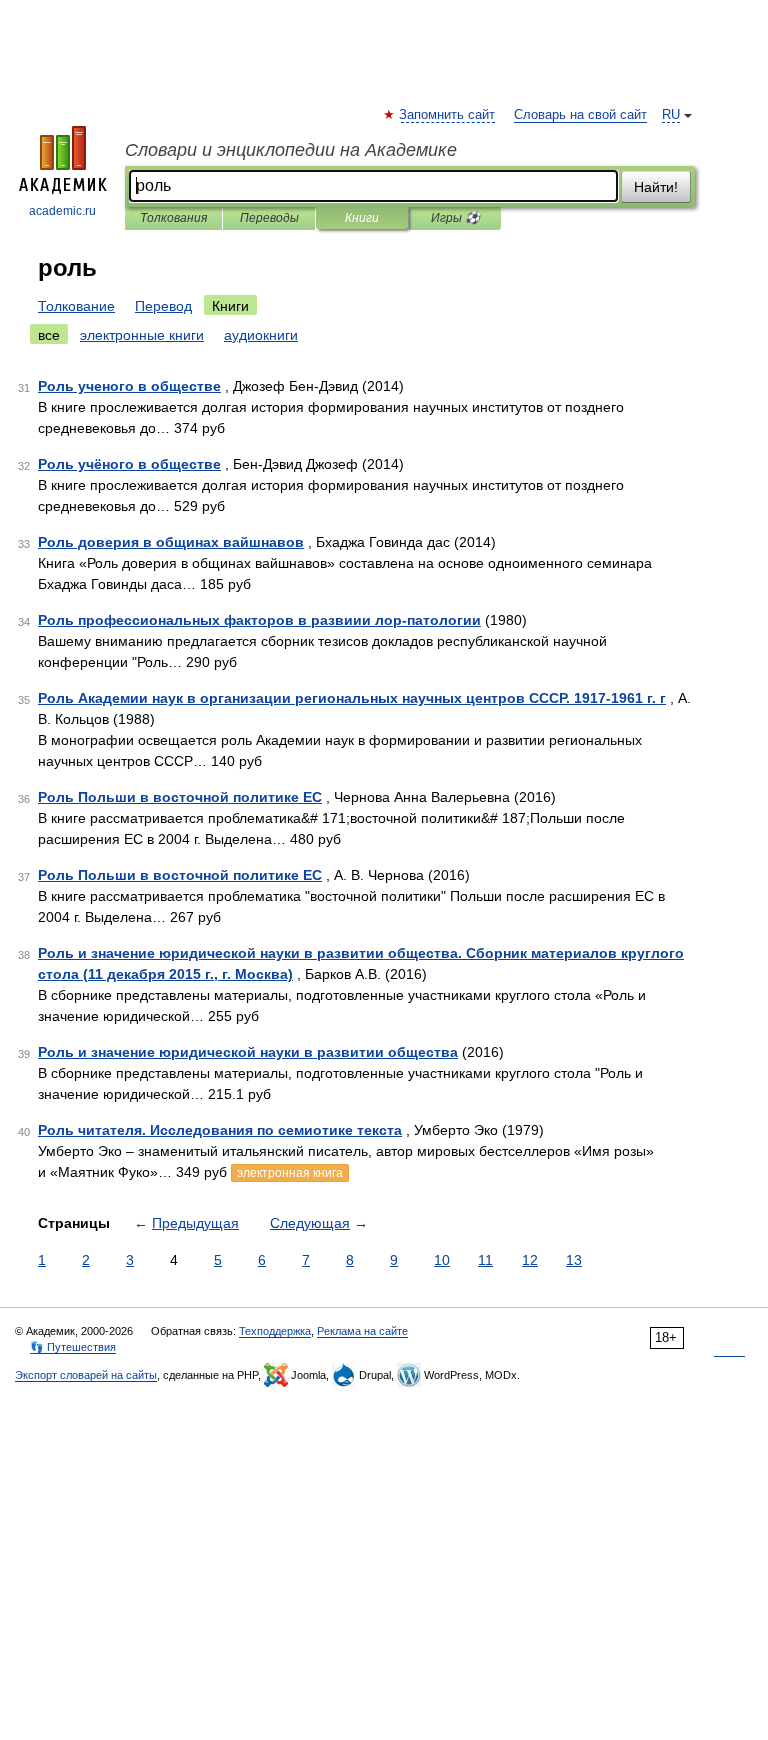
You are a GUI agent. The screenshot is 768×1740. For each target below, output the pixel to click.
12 (530, 1260)
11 (485, 1260)
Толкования (173, 218)
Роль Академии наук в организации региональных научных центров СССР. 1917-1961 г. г (352, 698)
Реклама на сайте (362, 1331)
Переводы (269, 218)
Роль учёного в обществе (129, 464)
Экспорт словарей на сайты (86, 1375)
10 (442, 1260)
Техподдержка (275, 1331)
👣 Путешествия (73, 1347)
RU (671, 115)
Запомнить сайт (448, 115)
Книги (362, 218)
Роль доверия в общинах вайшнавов (171, 542)
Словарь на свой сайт (580, 115)
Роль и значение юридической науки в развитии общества (248, 1052)
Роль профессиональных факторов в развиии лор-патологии (259, 620)
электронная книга (290, 1173)
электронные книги (142, 335)
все (49, 335)
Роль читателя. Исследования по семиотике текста (220, 1130)
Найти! (656, 187)
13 (574, 1260)
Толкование (76, 306)
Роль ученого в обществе (129, 386)
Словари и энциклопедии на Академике (291, 150)
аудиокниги (261, 335)
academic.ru (62, 211)
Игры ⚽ (455, 218)
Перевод (163, 306)
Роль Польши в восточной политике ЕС (180, 797)
